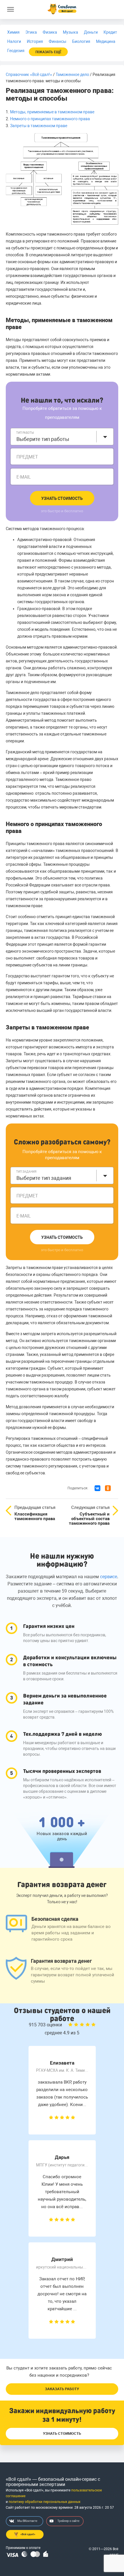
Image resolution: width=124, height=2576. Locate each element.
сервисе (109, 1577)
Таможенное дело (72, 74)
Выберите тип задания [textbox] (44, 1178)
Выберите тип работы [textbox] (43, 439)
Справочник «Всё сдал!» (29, 74)
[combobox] (62, 437)
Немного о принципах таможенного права (50, 119)
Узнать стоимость (62, 498)
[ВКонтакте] (97, 1488)
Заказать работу (62, 2389)
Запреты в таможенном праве (39, 126)
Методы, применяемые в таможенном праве (52, 112)
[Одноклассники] (108, 1488)
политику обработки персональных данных (45, 2502)
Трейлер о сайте (68, 2521)
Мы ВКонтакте (27, 2521)
